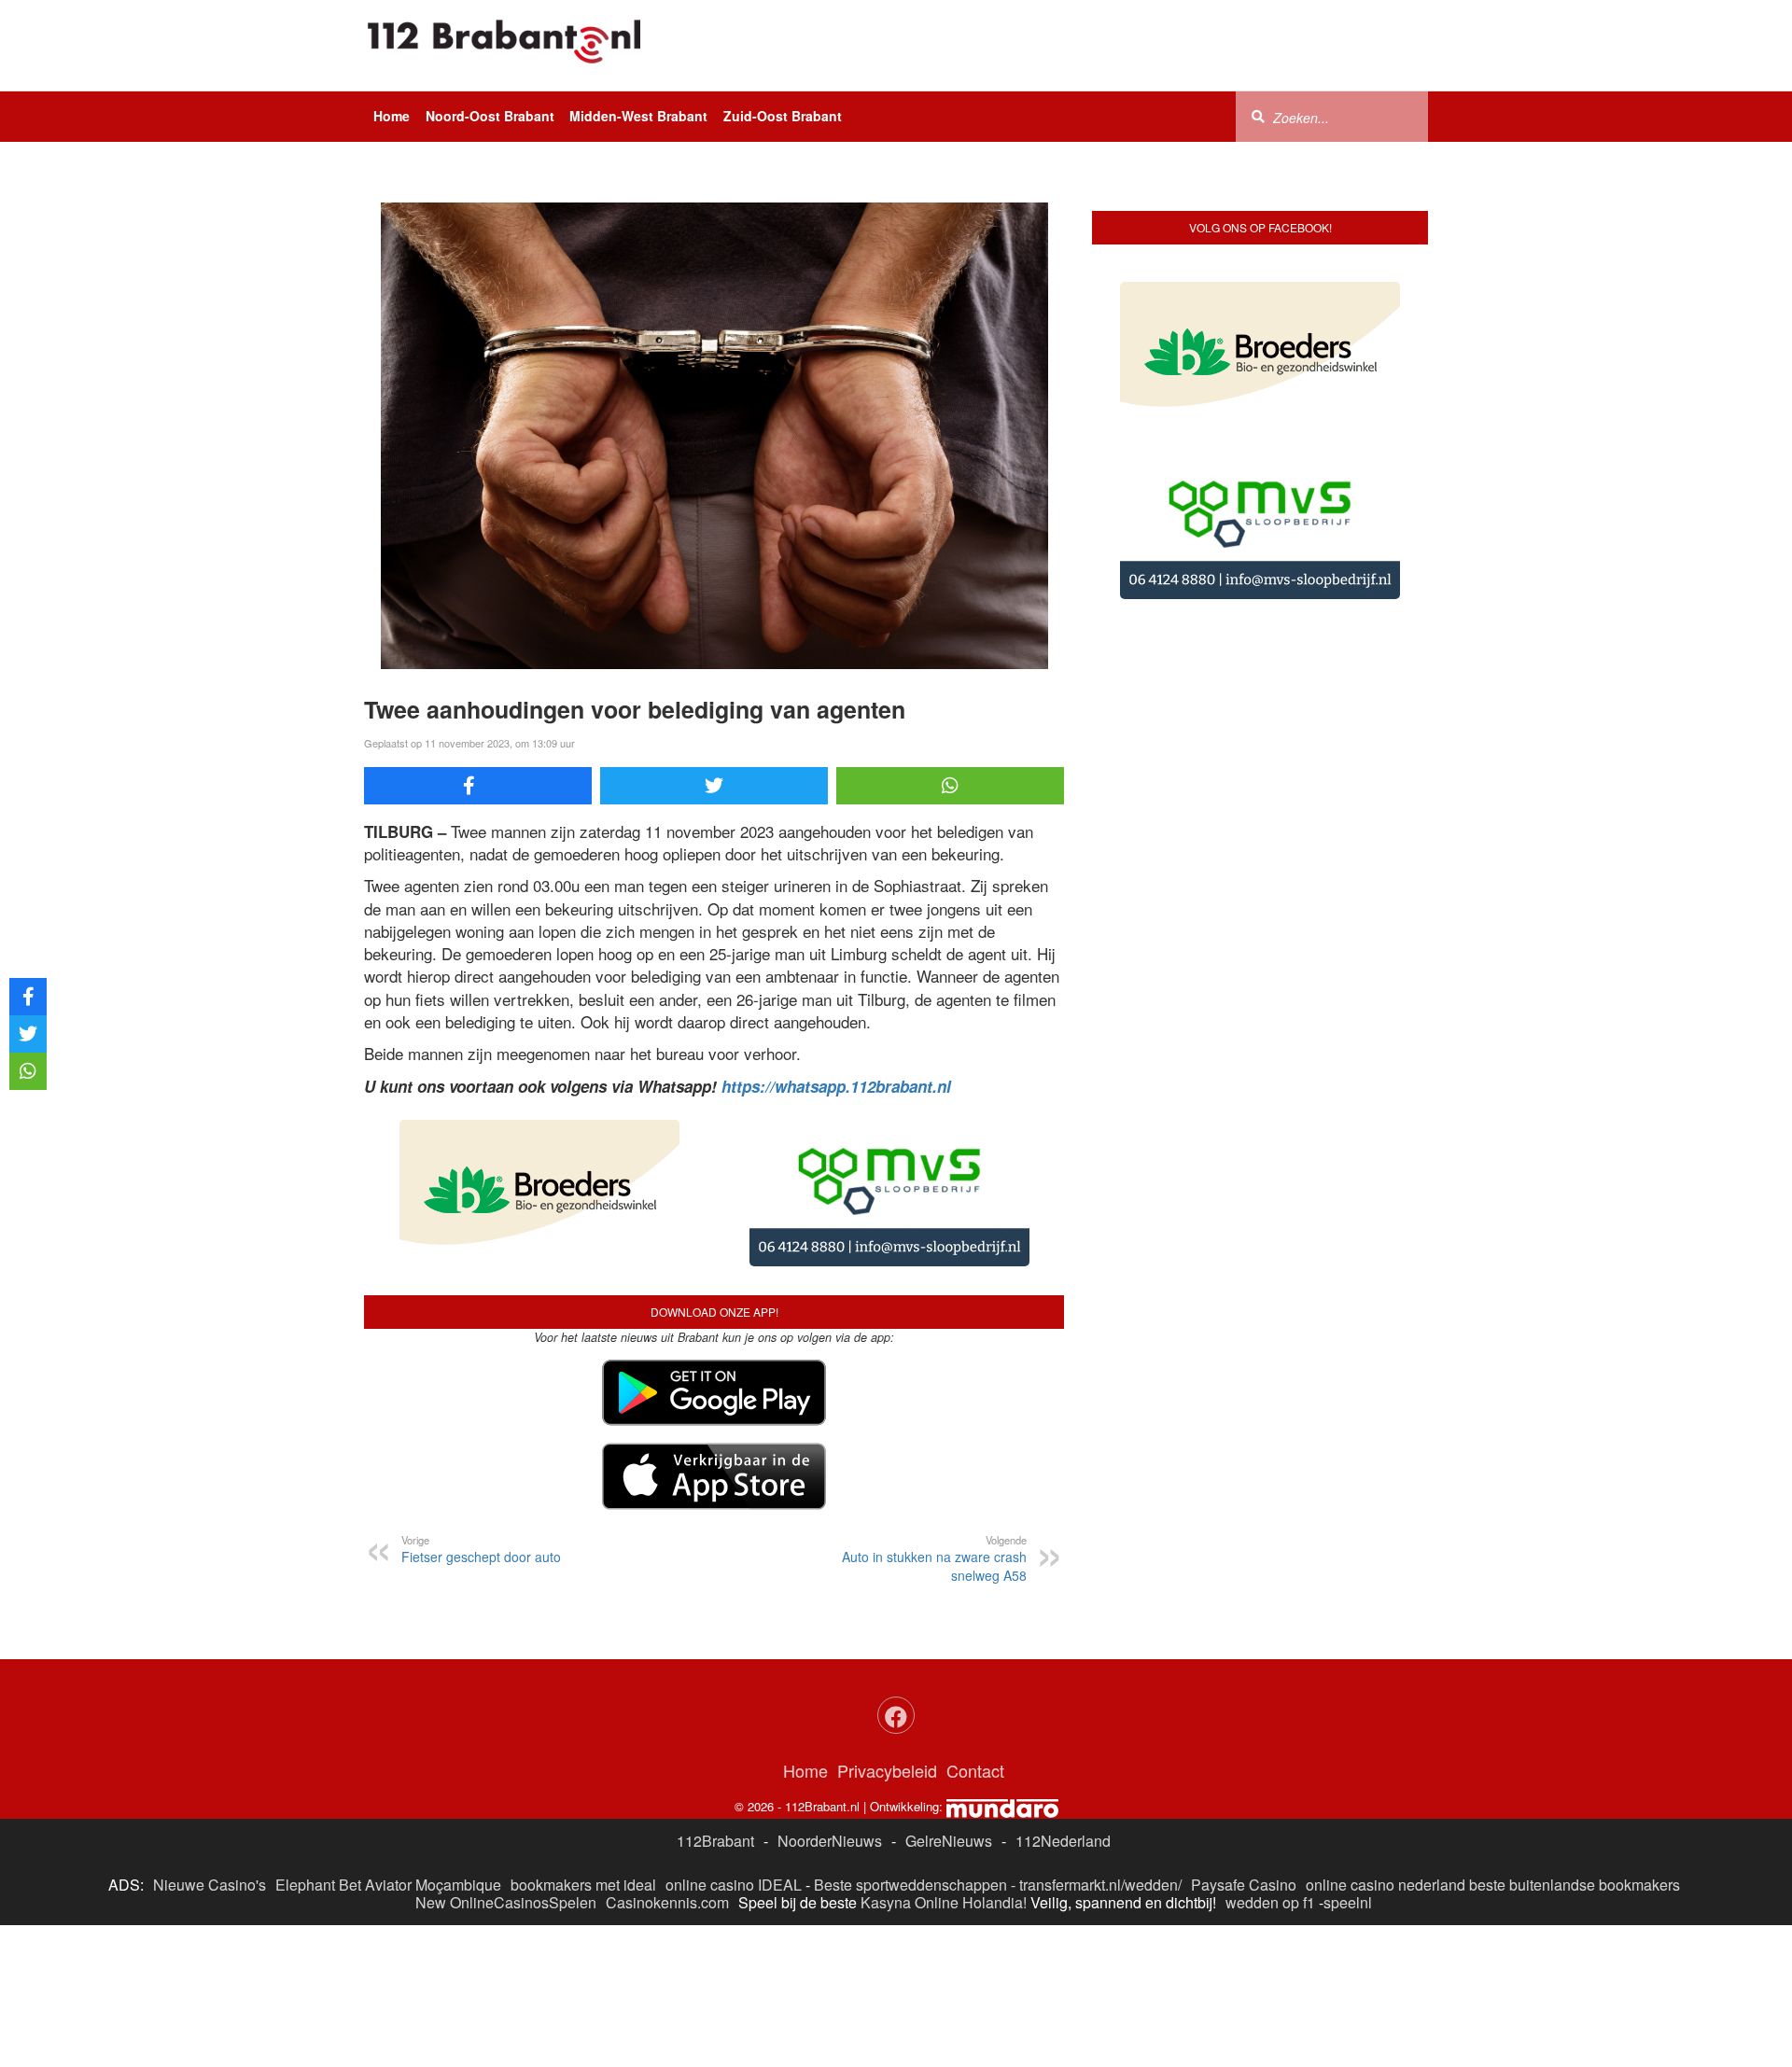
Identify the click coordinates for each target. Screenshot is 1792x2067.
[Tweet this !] (714, 786)
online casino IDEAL (734, 1885)
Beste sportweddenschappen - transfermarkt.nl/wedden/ (998, 1885)
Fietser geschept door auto (481, 1549)
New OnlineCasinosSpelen (506, 1902)
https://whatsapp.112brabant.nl (836, 1086)
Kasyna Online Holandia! (944, 1902)
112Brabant (715, 1841)
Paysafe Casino (1244, 1885)
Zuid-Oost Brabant (783, 116)
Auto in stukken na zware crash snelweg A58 (934, 1558)
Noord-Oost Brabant (490, 116)
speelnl (1348, 1902)
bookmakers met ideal (583, 1885)
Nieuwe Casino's (210, 1885)
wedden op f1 (1270, 1902)
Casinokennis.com (667, 1902)
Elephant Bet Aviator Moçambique (388, 1885)
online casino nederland (1386, 1885)
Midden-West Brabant (638, 116)
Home (392, 116)
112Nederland (1063, 1841)
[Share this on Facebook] (478, 786)
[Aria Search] (1258, 116)
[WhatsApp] (950, 786)
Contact (975, 1770)
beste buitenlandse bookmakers (1575, 1885)
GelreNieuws (949, 1841)
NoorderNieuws (830, 1841)
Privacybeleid (887, 1770)
